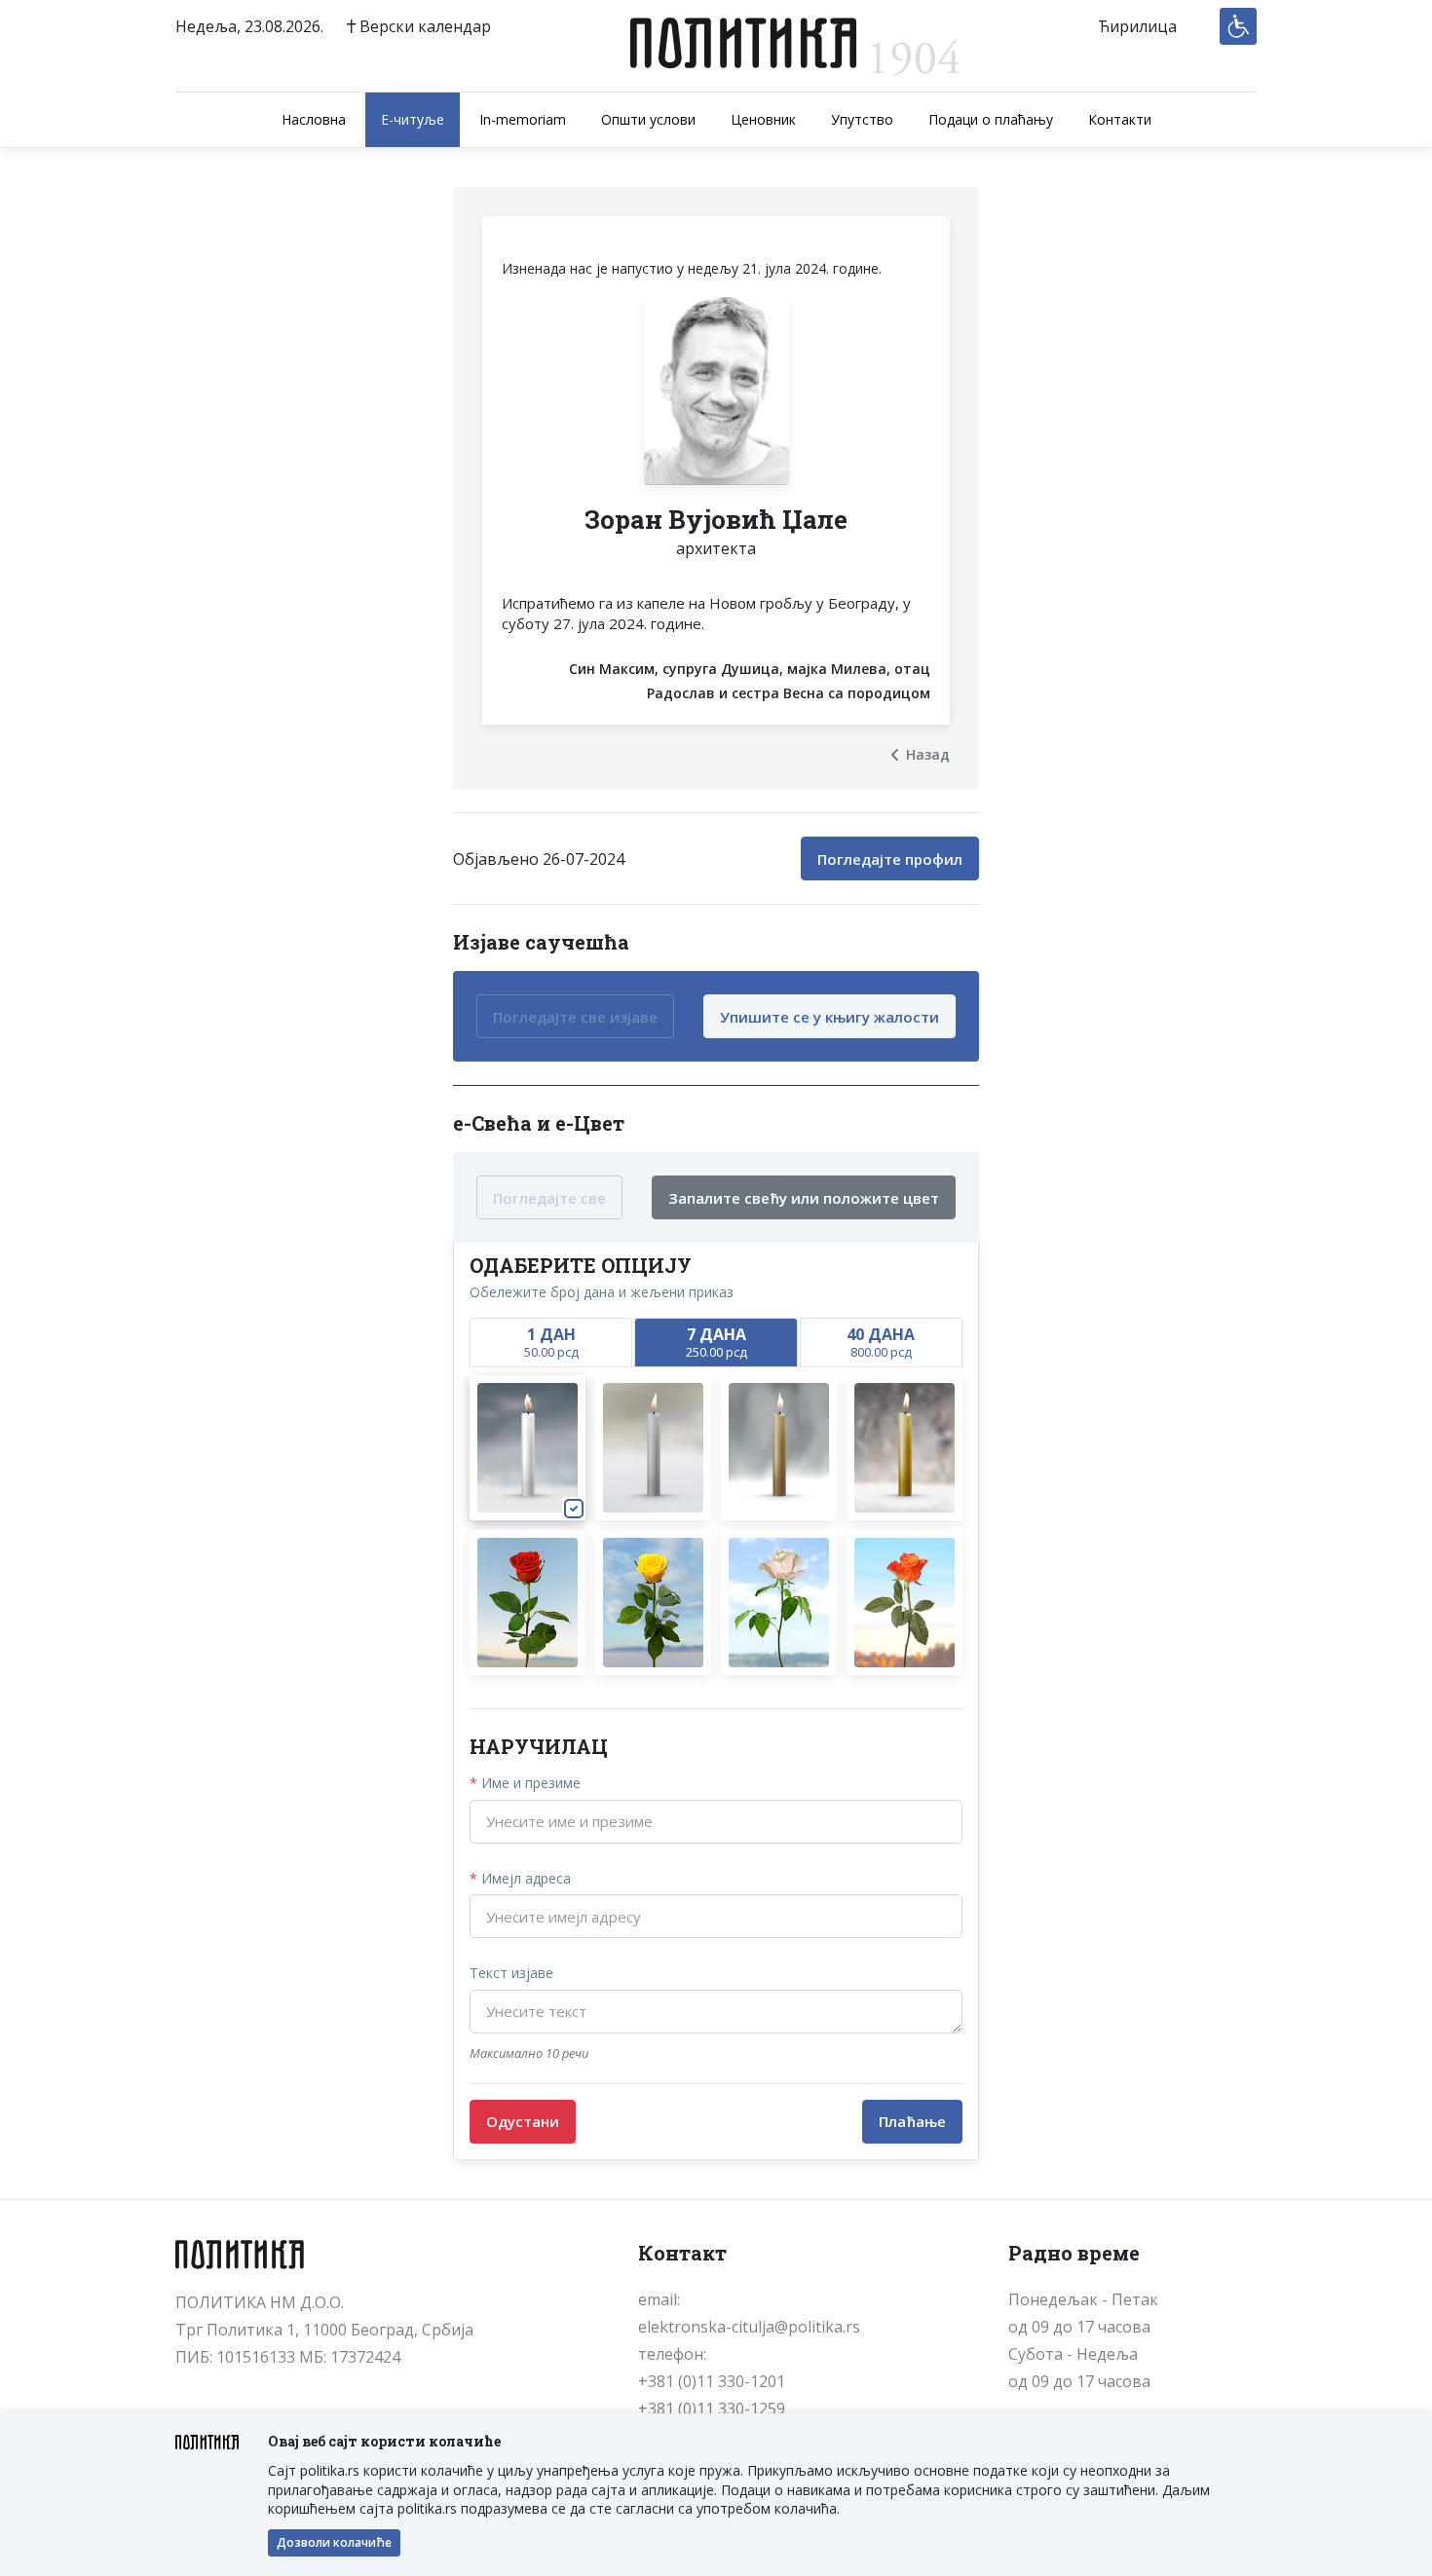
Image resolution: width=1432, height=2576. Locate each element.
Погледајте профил (890, 859)
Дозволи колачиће (334, 2542)
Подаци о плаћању (991, 119)
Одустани (523, 2121)
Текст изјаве (511, 1973)
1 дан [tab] (551, 1342)
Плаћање (912, 2121)
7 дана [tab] (716, 1342)
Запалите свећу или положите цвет (804, 1198)
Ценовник (763, 119)
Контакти (1120, 119)
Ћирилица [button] (1137, 26)
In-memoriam (523, 119)
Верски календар (423, 26)
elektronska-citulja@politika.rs (749, 2327)
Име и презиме (525, 1783)
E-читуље (413, 119)
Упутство (862, 119)
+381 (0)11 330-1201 (712, 2381)
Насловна (314, 119)
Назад (928, 754)
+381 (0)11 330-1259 (712, 2408)
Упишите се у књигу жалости (829, 1017)
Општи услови (648, 119)
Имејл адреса (520, 1878)
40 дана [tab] (881, 1342)
